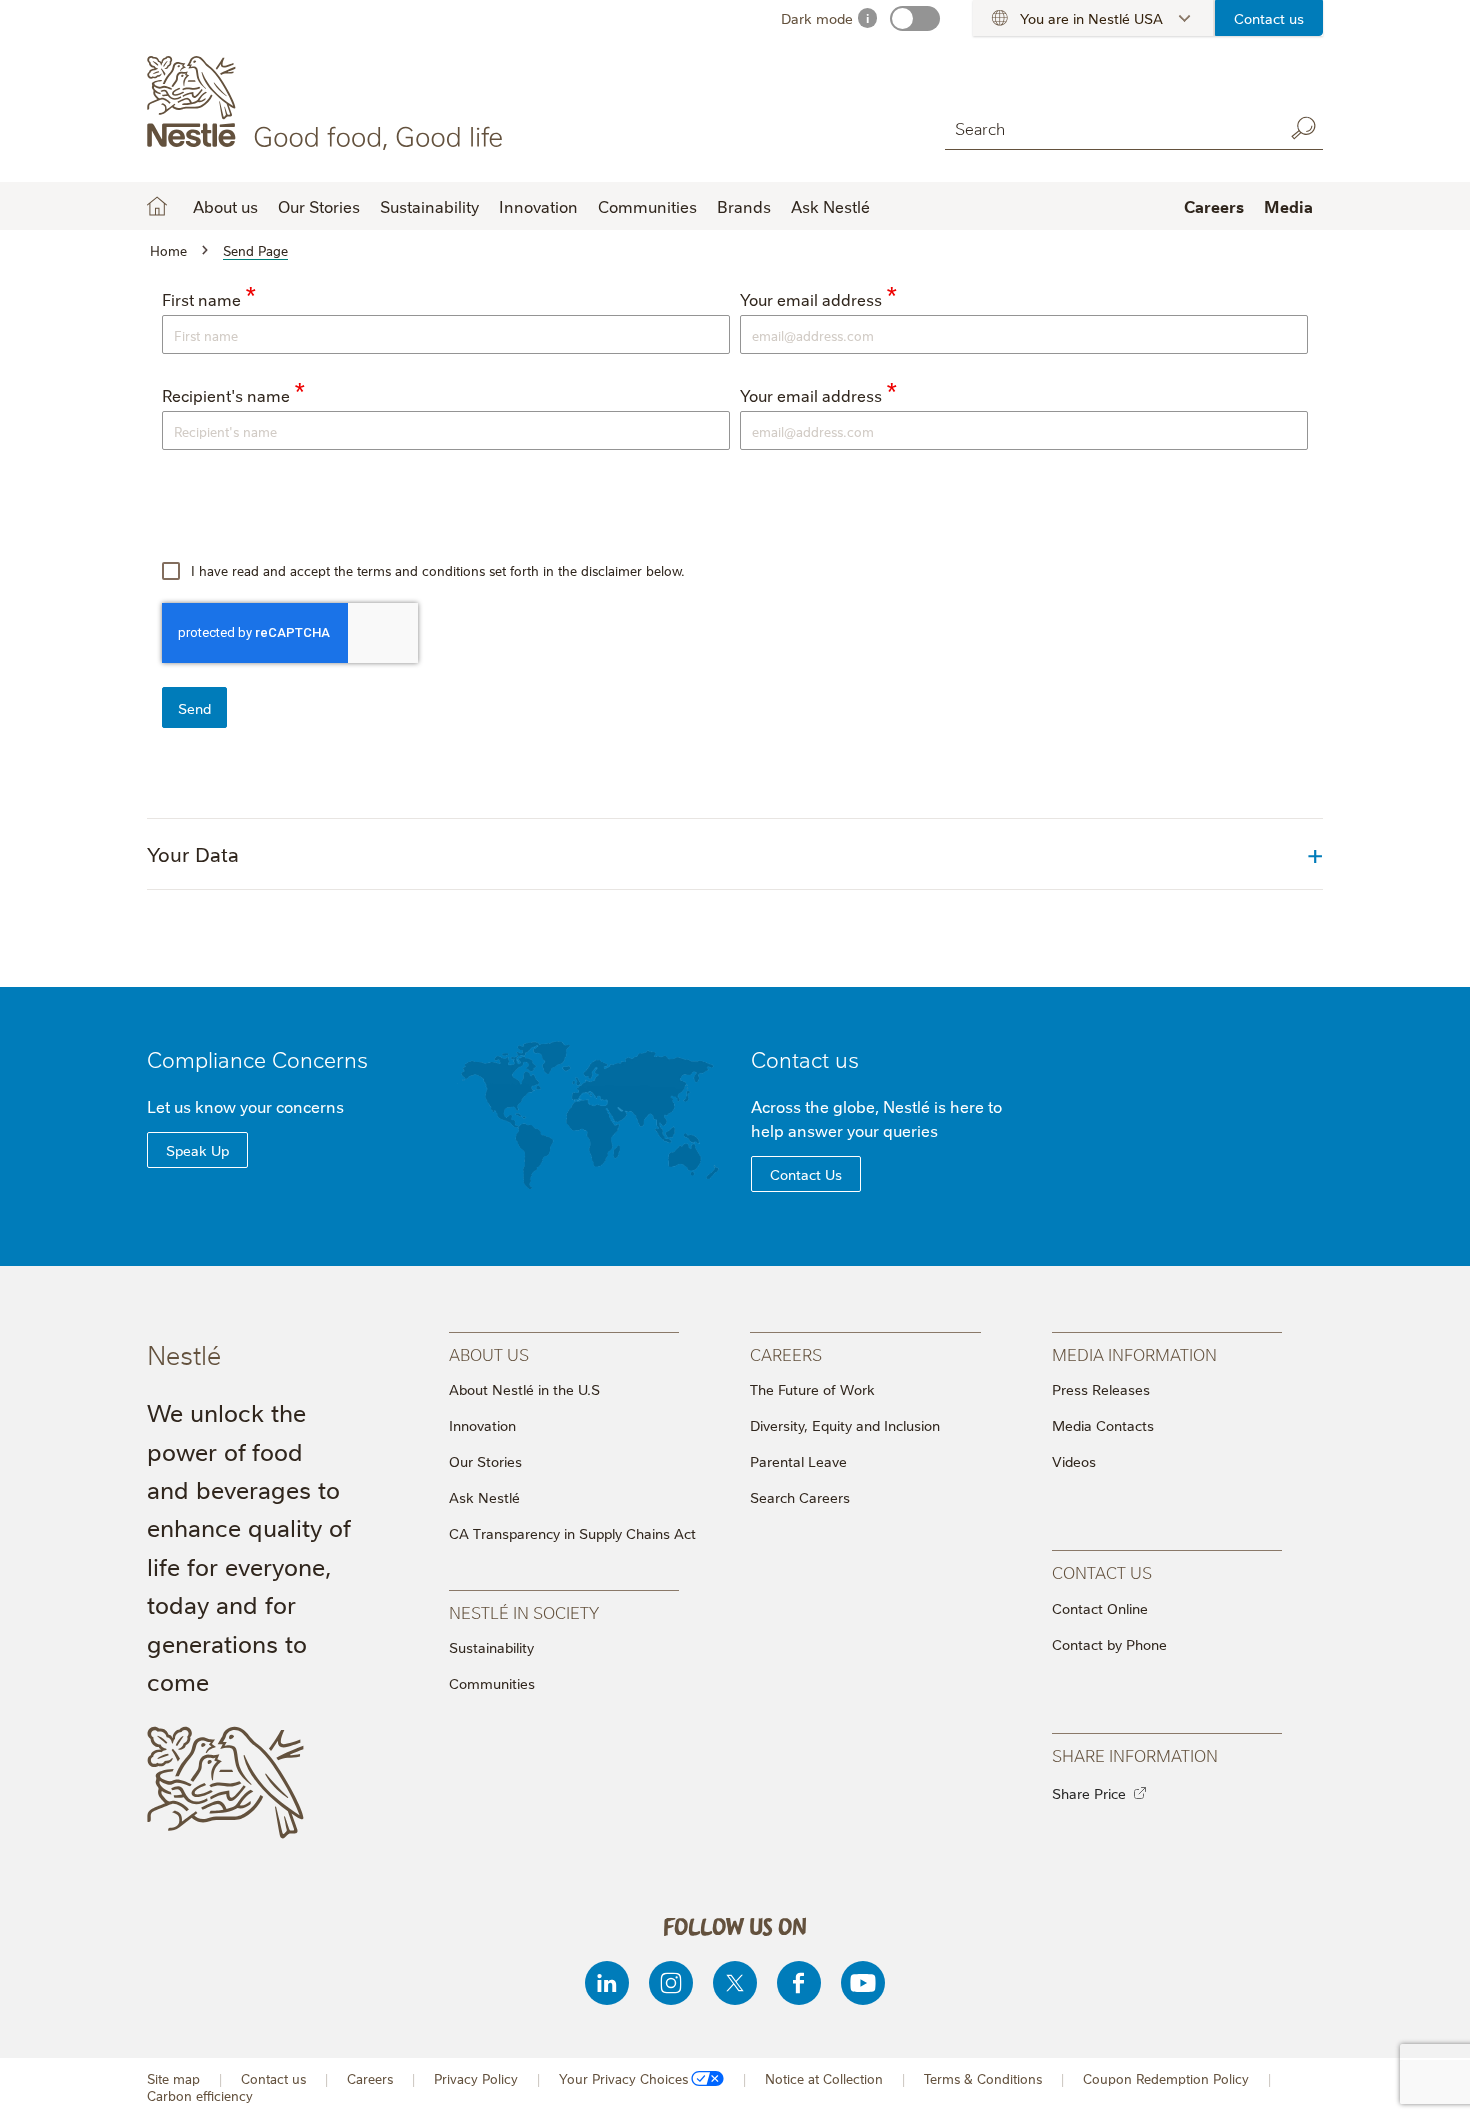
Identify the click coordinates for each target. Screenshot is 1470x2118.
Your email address (811, 299)
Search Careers (800, 1497)
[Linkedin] (607, 1983)
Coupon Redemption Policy (1166, 2078)
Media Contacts (1103, 1425)
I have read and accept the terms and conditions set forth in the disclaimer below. (436, 570)
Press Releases (1101, 1389)
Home (157, 206)
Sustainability (429, 206)
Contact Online (1100, 1608)
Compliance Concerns (257, 1058)
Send (194, 708)
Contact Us (806, 1174)
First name (201, 299)
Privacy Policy (476, 2078)
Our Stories (319, 206)
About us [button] (225, 206)
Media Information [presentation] (1134, 1353)
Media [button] (1288, 206)
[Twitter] (735, 1983)
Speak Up (197, 1150)
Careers (1214, 206)
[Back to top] (1430, 2083)
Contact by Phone (1109, 1644)
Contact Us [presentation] (1102, 1571)
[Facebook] (799, 1983)
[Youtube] (863, 1983)
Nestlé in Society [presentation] (524, 1611)
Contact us (1269, 18)
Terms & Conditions (983, 2078)
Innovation (538, 206)
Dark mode (817, 18)
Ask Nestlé (830, 206)
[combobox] (1105, 127)
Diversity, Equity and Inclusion (845, 1425)
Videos (1074, 1461)
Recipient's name (226, 395)
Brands (744, 206)
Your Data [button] (193, 853)
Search (1303, 128)
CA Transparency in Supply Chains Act (572, 1533)
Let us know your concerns (245, 1106)
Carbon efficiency (200, 2095)
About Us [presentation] (489, 1353)
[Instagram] (671, 1983)
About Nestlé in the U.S (524, 1389)
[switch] (915, 18)
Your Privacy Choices (623, 2078)
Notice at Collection (824, 2078)
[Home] (328, 103)
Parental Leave (798, 1461)
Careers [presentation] (786, 1353)
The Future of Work (812, 1389)
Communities (647, 206)
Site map (173, 2078)
